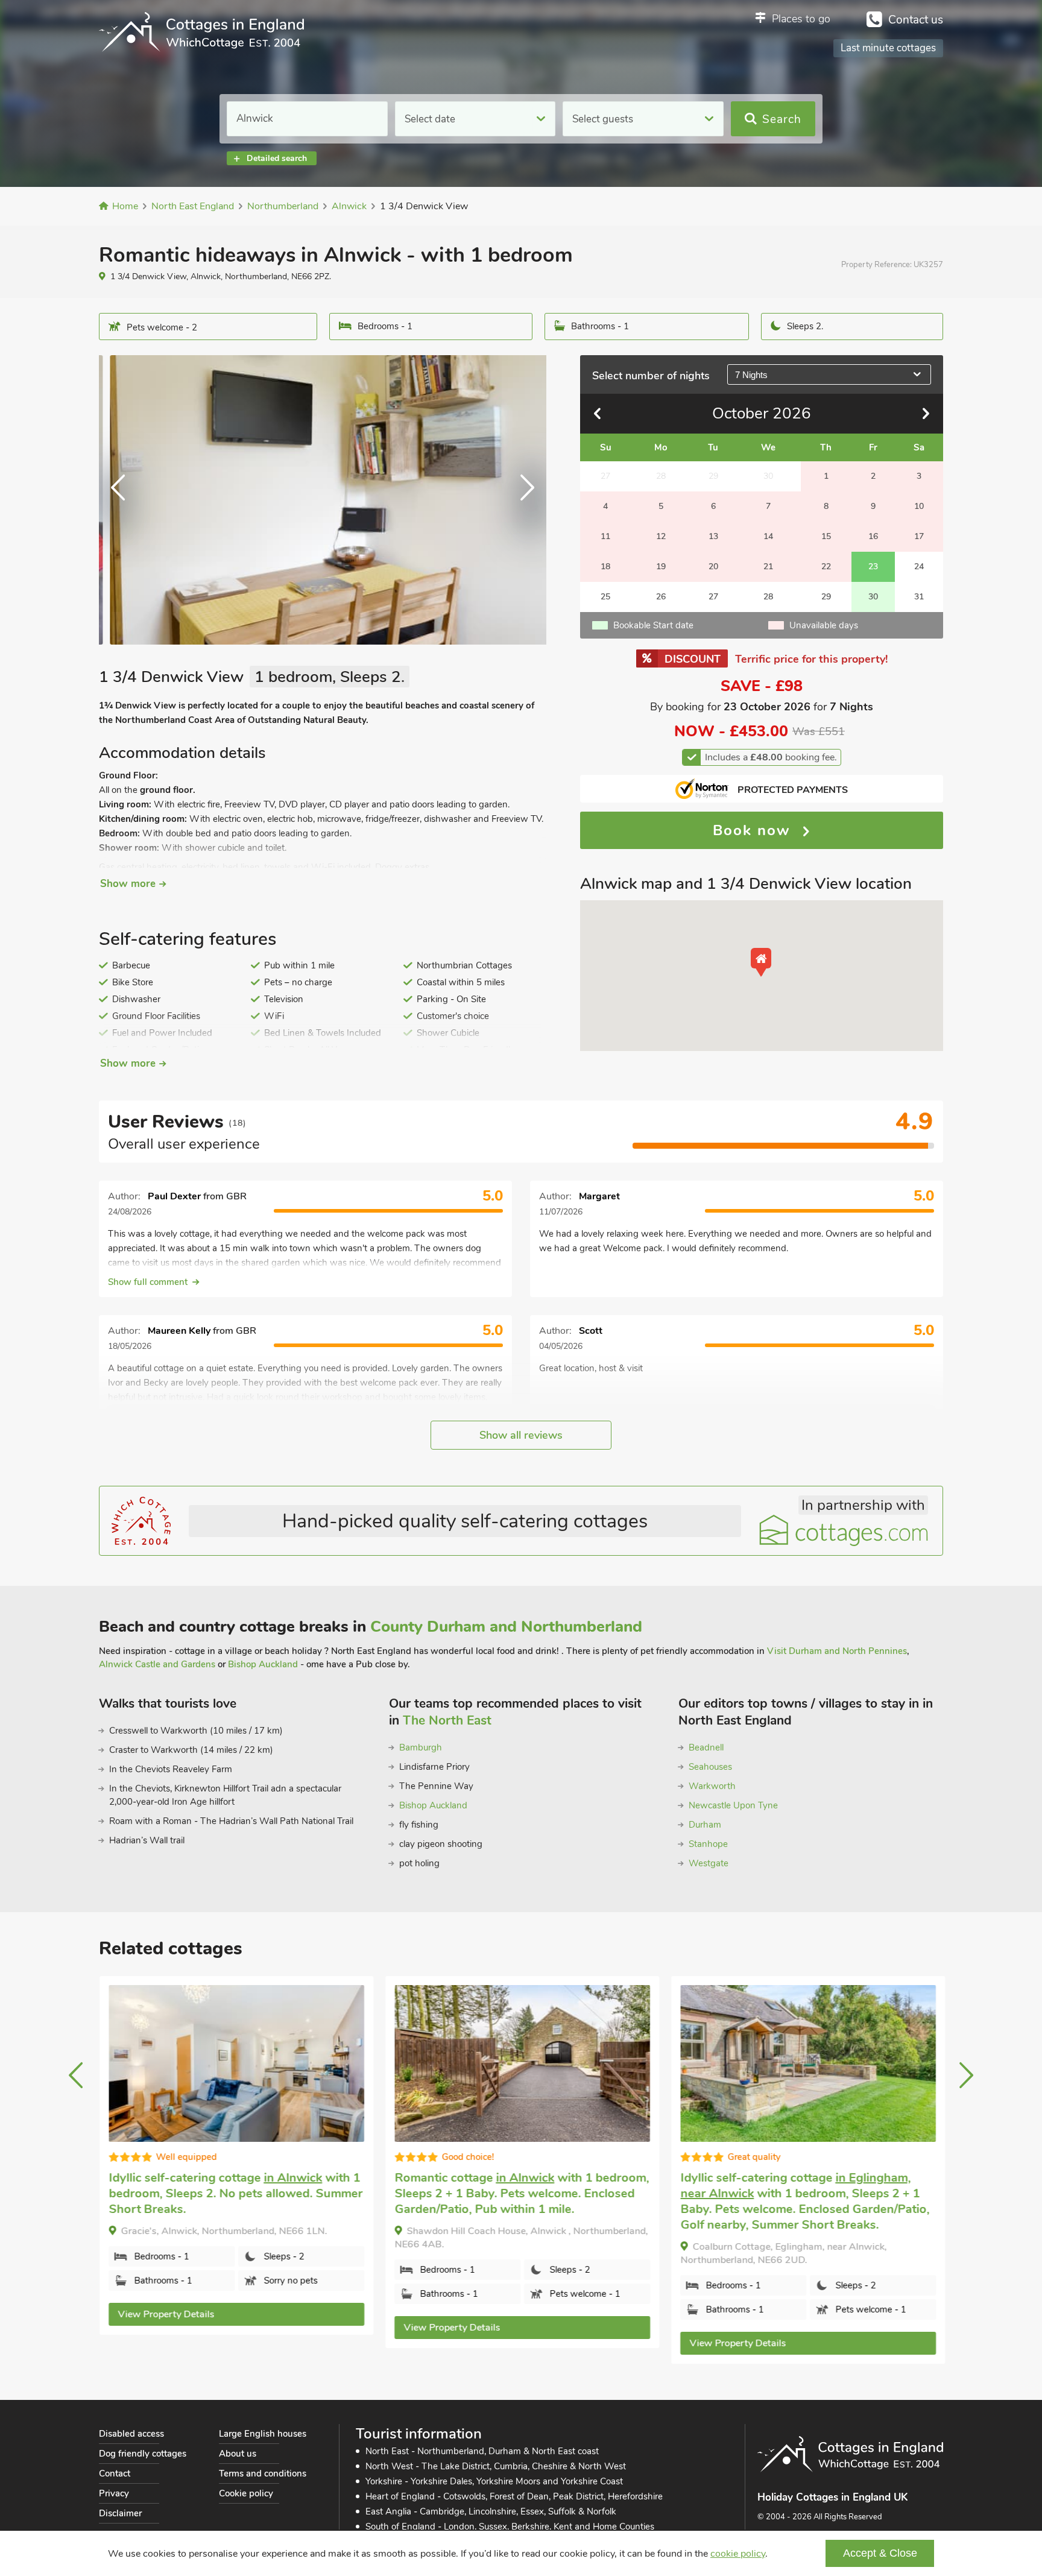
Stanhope (708, 1844)
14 (768, 536)
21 (768, 567)
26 (661, 597)
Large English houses (263, 2434)
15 (826, 536)
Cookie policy (246, 2493)
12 (661, 536)
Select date (430, 119)
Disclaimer (120, 2513)
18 (605, 567)
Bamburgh (421, 1747)
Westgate (709, 1863)
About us (238, 2454)
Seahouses (710, 1767)
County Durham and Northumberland (506, 1627)
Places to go (801, 19)
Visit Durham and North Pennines (837, 1651)
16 (873, 536)
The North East (447, 1720)
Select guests (603, 119)
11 (605, 536)
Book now (754, 830)
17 (919, 536)
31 (919, 597)
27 (713, 597)
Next (522, 500)
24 (919, 567)
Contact (115, 2473)
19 (661, 567)
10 (919, 506)
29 (826, 597)
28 (768, 597)
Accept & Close (880, 2553)
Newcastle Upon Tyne (733, 1805)
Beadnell (706, 1747)
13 (713, 536)
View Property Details (165, 2314)
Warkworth (712, 1786)
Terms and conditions (263, 2473)
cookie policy (738, 2554)
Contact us (916, 20)
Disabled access (131, 2434)
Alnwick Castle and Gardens (157, 1664)
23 (873, 567)
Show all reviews (521, 1435)
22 (826, 567)
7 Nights (751, 375)
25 (605, 597)
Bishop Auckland (263, 1664)
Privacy (114, 2493)
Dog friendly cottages (143, 2454)
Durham (705, 1825)
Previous (123, 500)
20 (713, 567)
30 (873, 597)
